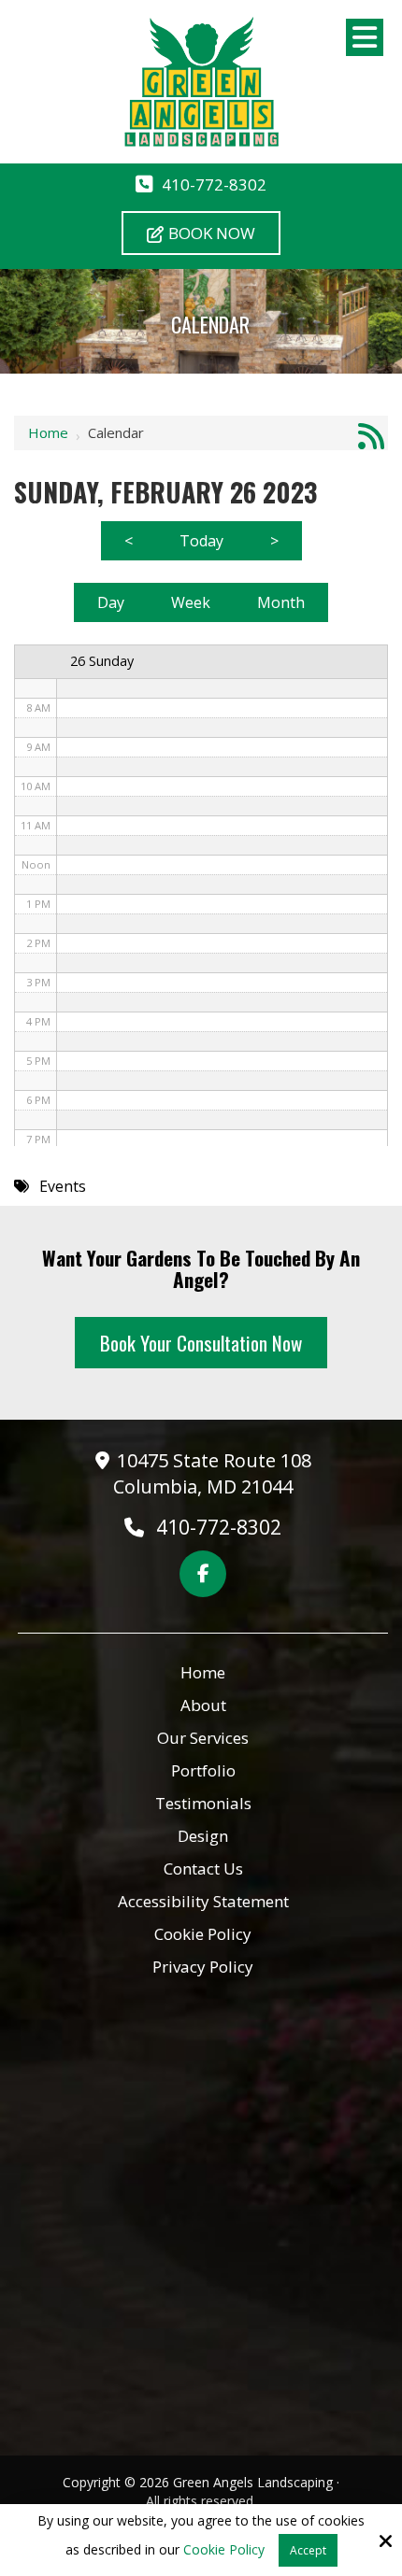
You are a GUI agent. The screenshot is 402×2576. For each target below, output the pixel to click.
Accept (308, 2550)
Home (48, 432)
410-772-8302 (214, 184)
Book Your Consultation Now (201, 1343)
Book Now (212, 233)
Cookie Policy (224, 2550)
